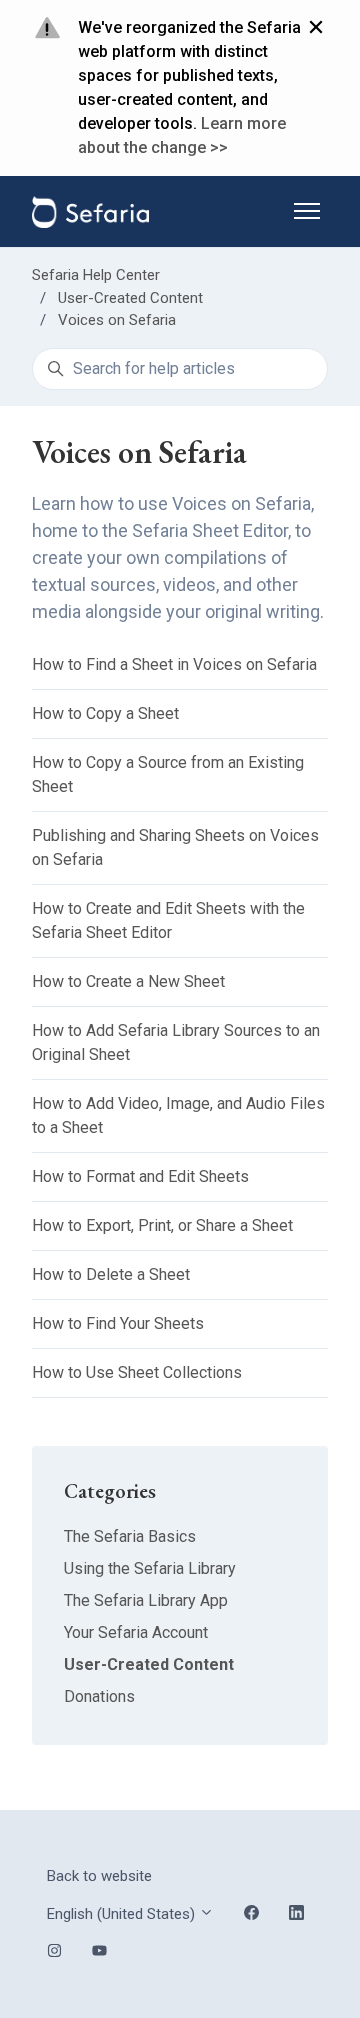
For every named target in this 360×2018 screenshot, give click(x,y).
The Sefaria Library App (146, 1600)
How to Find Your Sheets (118, 1323)
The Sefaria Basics (130, 1536)
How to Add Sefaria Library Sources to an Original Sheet (176, 1042)
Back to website (99, 1876)
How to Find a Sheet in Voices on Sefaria (174, 664)
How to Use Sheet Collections (137, 1372)
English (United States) (123, 1914)
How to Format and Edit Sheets (140, 1176)
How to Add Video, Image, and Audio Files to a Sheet (178, 1115)
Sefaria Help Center (96, 275)
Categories (110, 1491)
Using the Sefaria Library (150, 1568)
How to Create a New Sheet (128, 981)
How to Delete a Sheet (111, 1274)
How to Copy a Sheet (105, 713)
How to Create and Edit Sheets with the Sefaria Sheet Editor (168, 920)
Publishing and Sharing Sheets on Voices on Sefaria (175, 847)
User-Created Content (130, 298)
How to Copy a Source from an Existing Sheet (168, 774)
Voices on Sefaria (117, 320)
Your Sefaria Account (136, 1632)
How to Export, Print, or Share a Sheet (162, 1225)
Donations (99, 1696)
